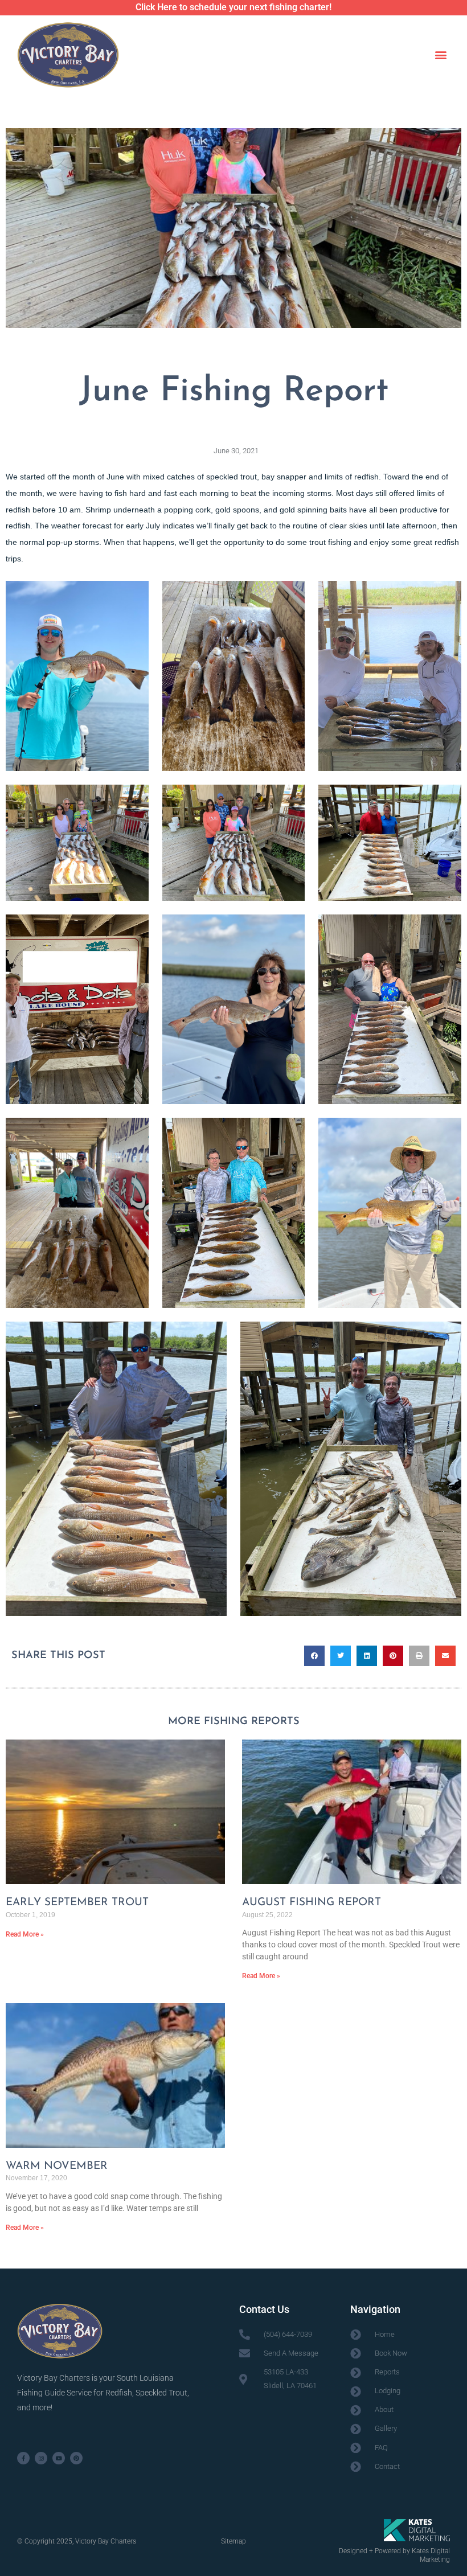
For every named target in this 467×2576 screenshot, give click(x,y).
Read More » (25, 1934)
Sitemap (233, 2541)
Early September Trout (77, 1903)
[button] (441, 54)
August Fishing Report (312, 1903)
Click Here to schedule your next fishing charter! (233, 7)
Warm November (57, 2166)
